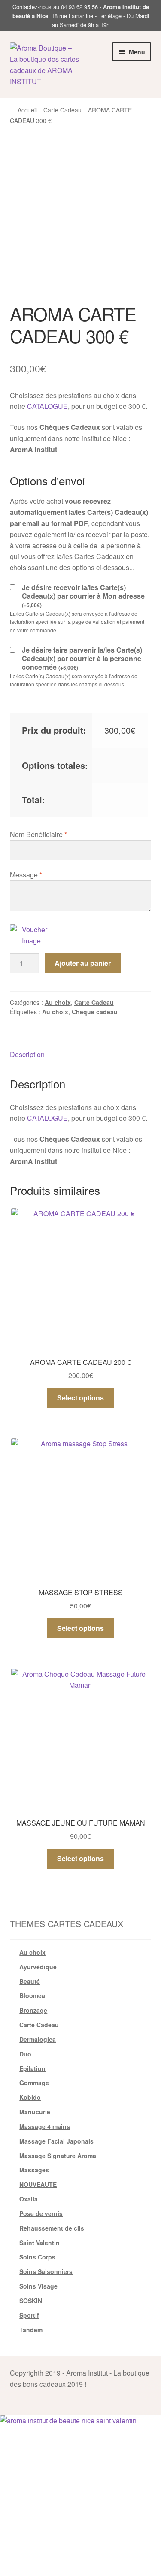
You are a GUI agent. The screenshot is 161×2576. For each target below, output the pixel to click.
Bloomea (32, 1995)
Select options (80, 1398)
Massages (34, 2170)
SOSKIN (31, 2301)
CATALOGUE (47, 406)
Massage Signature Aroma (58, 2156)
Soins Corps (37, 2257)
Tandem (31, 2330)
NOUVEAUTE (38, 2184)
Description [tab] (27, 1054)
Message (26, 875)
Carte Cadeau (62, 110)
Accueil (27, 110)
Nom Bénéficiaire (38, 834)
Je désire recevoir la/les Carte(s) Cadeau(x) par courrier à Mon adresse (83, 596)
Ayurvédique (38, 1967)
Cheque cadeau (95, 1012)
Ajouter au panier (83, 963)
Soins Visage (38, 2286)
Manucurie (35, 2112)
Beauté (30, 1981)
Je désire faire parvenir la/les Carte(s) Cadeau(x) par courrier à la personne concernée (82, 659)
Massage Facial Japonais (56, 2141)
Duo (25, 2054)
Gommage (34, 2083)
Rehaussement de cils (52, 2228)
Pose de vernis (41, 2213)
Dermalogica (38, 2039)
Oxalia (29, 2199)
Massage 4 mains (45, 2126)
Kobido (30, 2097)
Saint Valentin (39, 2243)
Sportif (29, 2315)
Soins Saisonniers (46, 2271)
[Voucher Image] (31, 935)
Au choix (58, 1002)
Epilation (32, 2068)
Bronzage (33, 2010)
